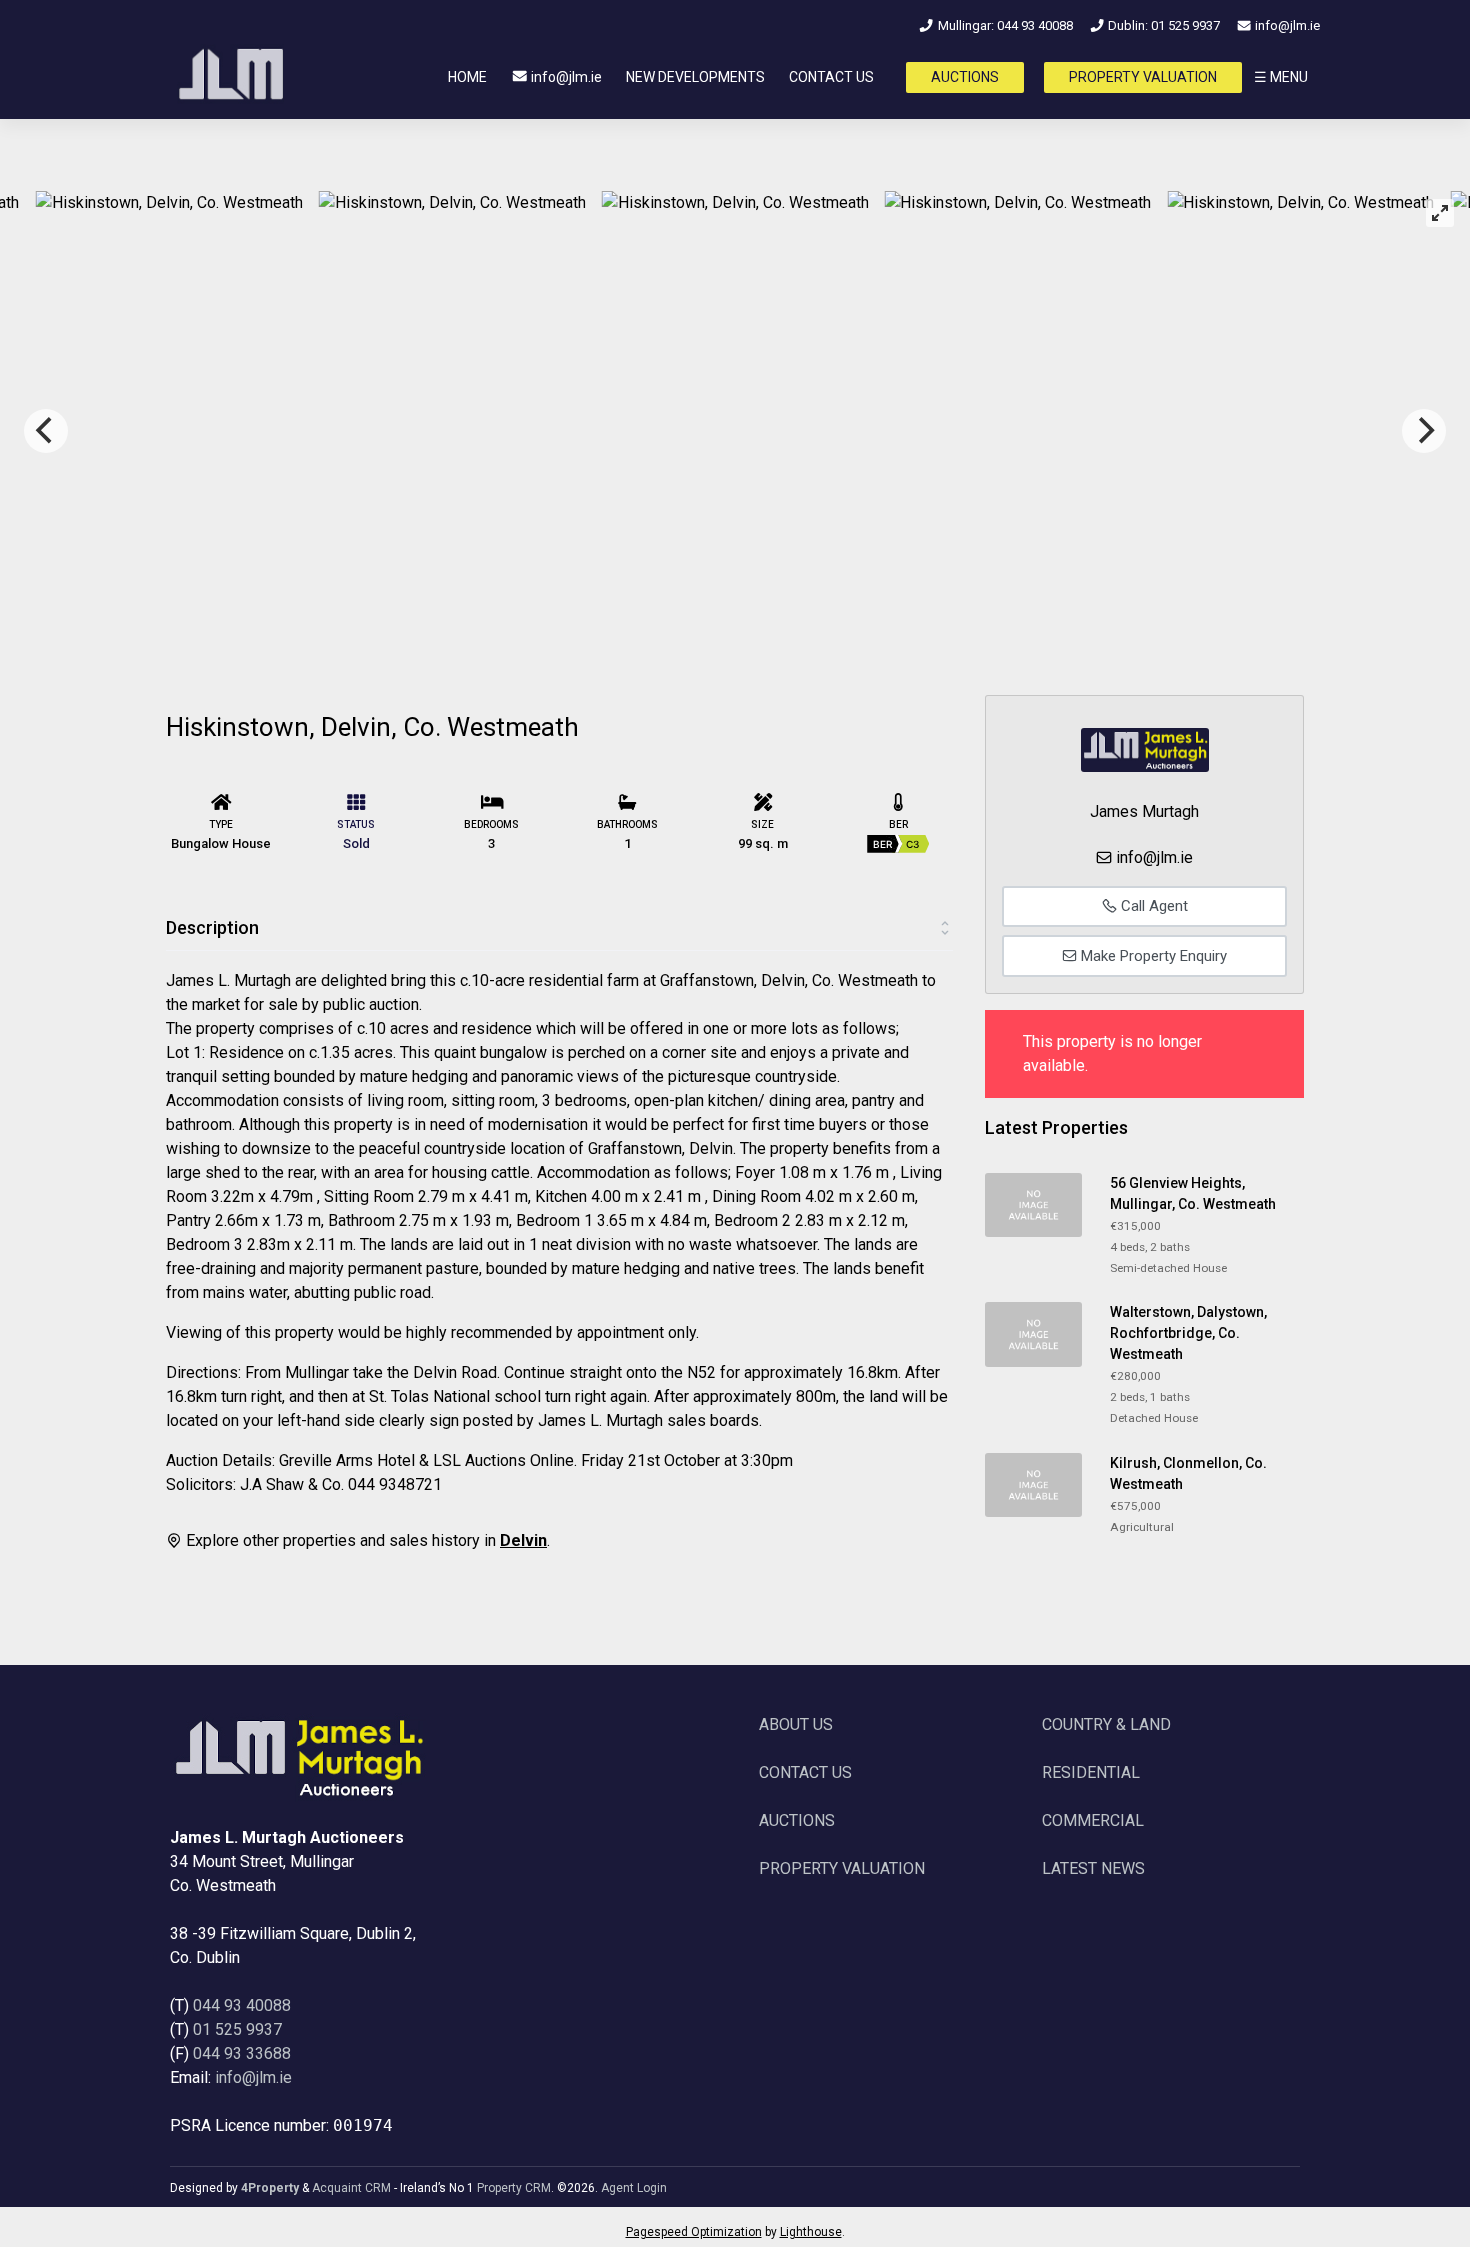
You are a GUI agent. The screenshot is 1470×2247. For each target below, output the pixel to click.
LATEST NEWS (1093, 1868)
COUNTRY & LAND (1106, 1724)
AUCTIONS (965, 77)
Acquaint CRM (351, 2188)
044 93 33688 (242, 2053)
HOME (467, 77)
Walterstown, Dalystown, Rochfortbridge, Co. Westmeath (1188, 1333)
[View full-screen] (1440, 213)
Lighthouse (811, 2232)
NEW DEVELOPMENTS (695, 77)
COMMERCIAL (1093, 1820)
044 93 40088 (242, 2005)
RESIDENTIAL (1091, 1772)
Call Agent (1152, 906)
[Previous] (46, 431)
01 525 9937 (237, 2029)
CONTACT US (831, 77)
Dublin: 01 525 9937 (1162, 25)
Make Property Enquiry (1152, 956)
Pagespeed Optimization (694, 2232)
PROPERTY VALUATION (1143, 77)
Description (212, 927)
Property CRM (514, 2188)
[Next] (1424, 431)
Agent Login (634, 2188)
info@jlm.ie (1286, 25)
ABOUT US (796, 1724)
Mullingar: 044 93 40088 (1003, 25)
